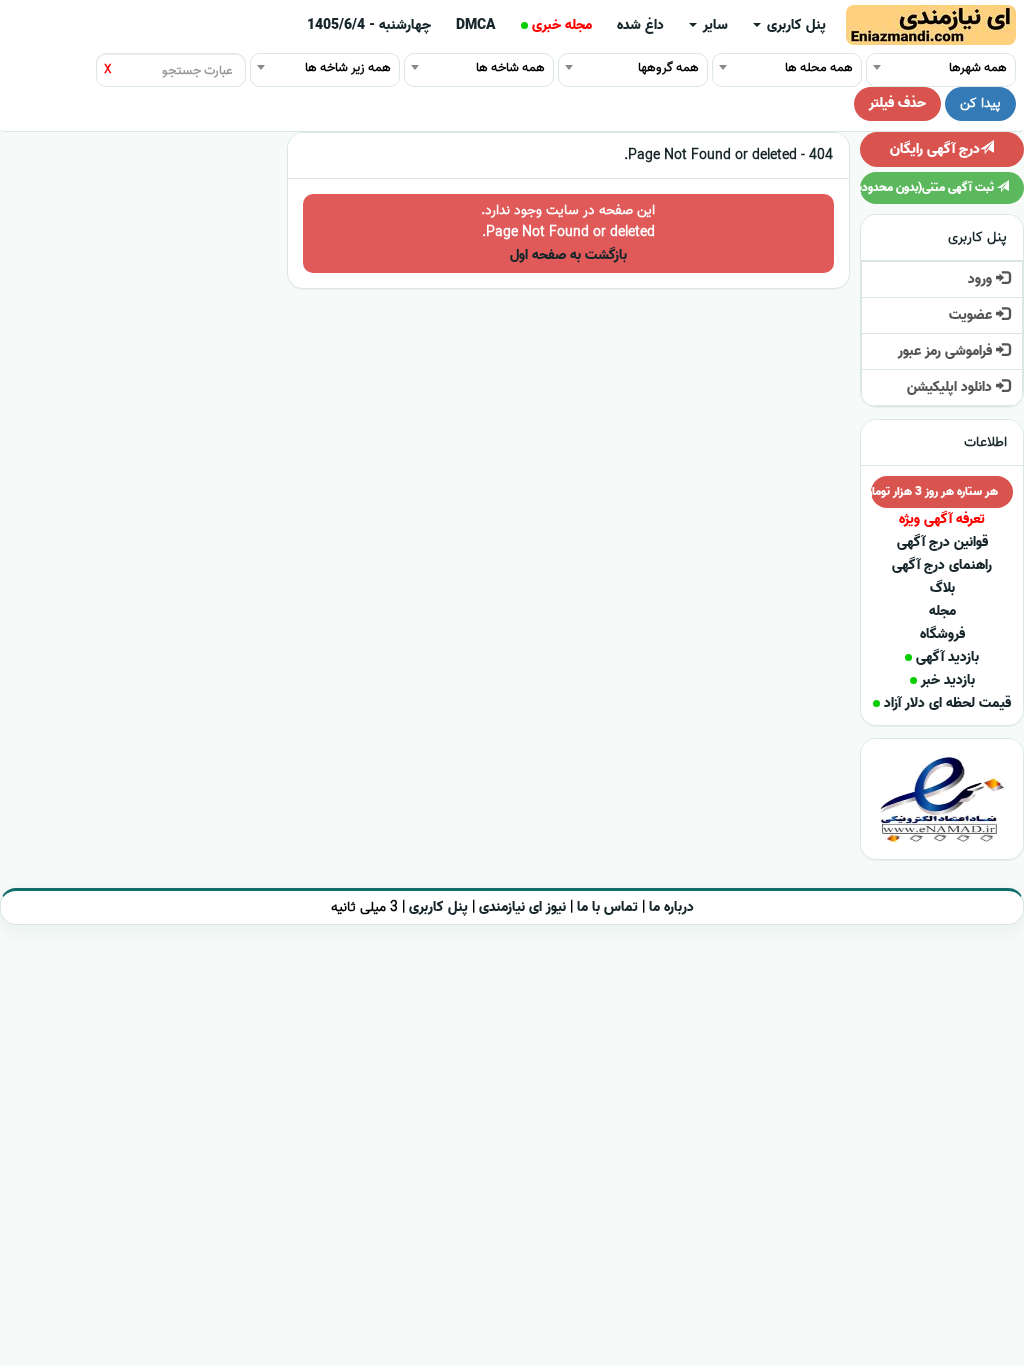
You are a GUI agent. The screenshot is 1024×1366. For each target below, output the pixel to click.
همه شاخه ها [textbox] (510, 67)
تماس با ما (607, 907)
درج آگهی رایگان (935, 149)
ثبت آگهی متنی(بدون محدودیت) (928, 187)
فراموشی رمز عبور (947, 351)
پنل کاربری (794, 25)
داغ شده (640, 25)
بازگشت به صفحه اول (568, 255)
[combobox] (941, 67)
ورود (982, 279)
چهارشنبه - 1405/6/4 (369, 25)
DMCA (476, 25)
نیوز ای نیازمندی (522, 907)
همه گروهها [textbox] (668, 67)
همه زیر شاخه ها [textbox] (348, 67)
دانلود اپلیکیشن (951, 387)
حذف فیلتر (897, 103)
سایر (713, 25)
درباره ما (671, 907)
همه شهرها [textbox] (978, 67)
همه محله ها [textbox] (819, 67)
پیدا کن (980, 103)
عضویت (972, 315)
